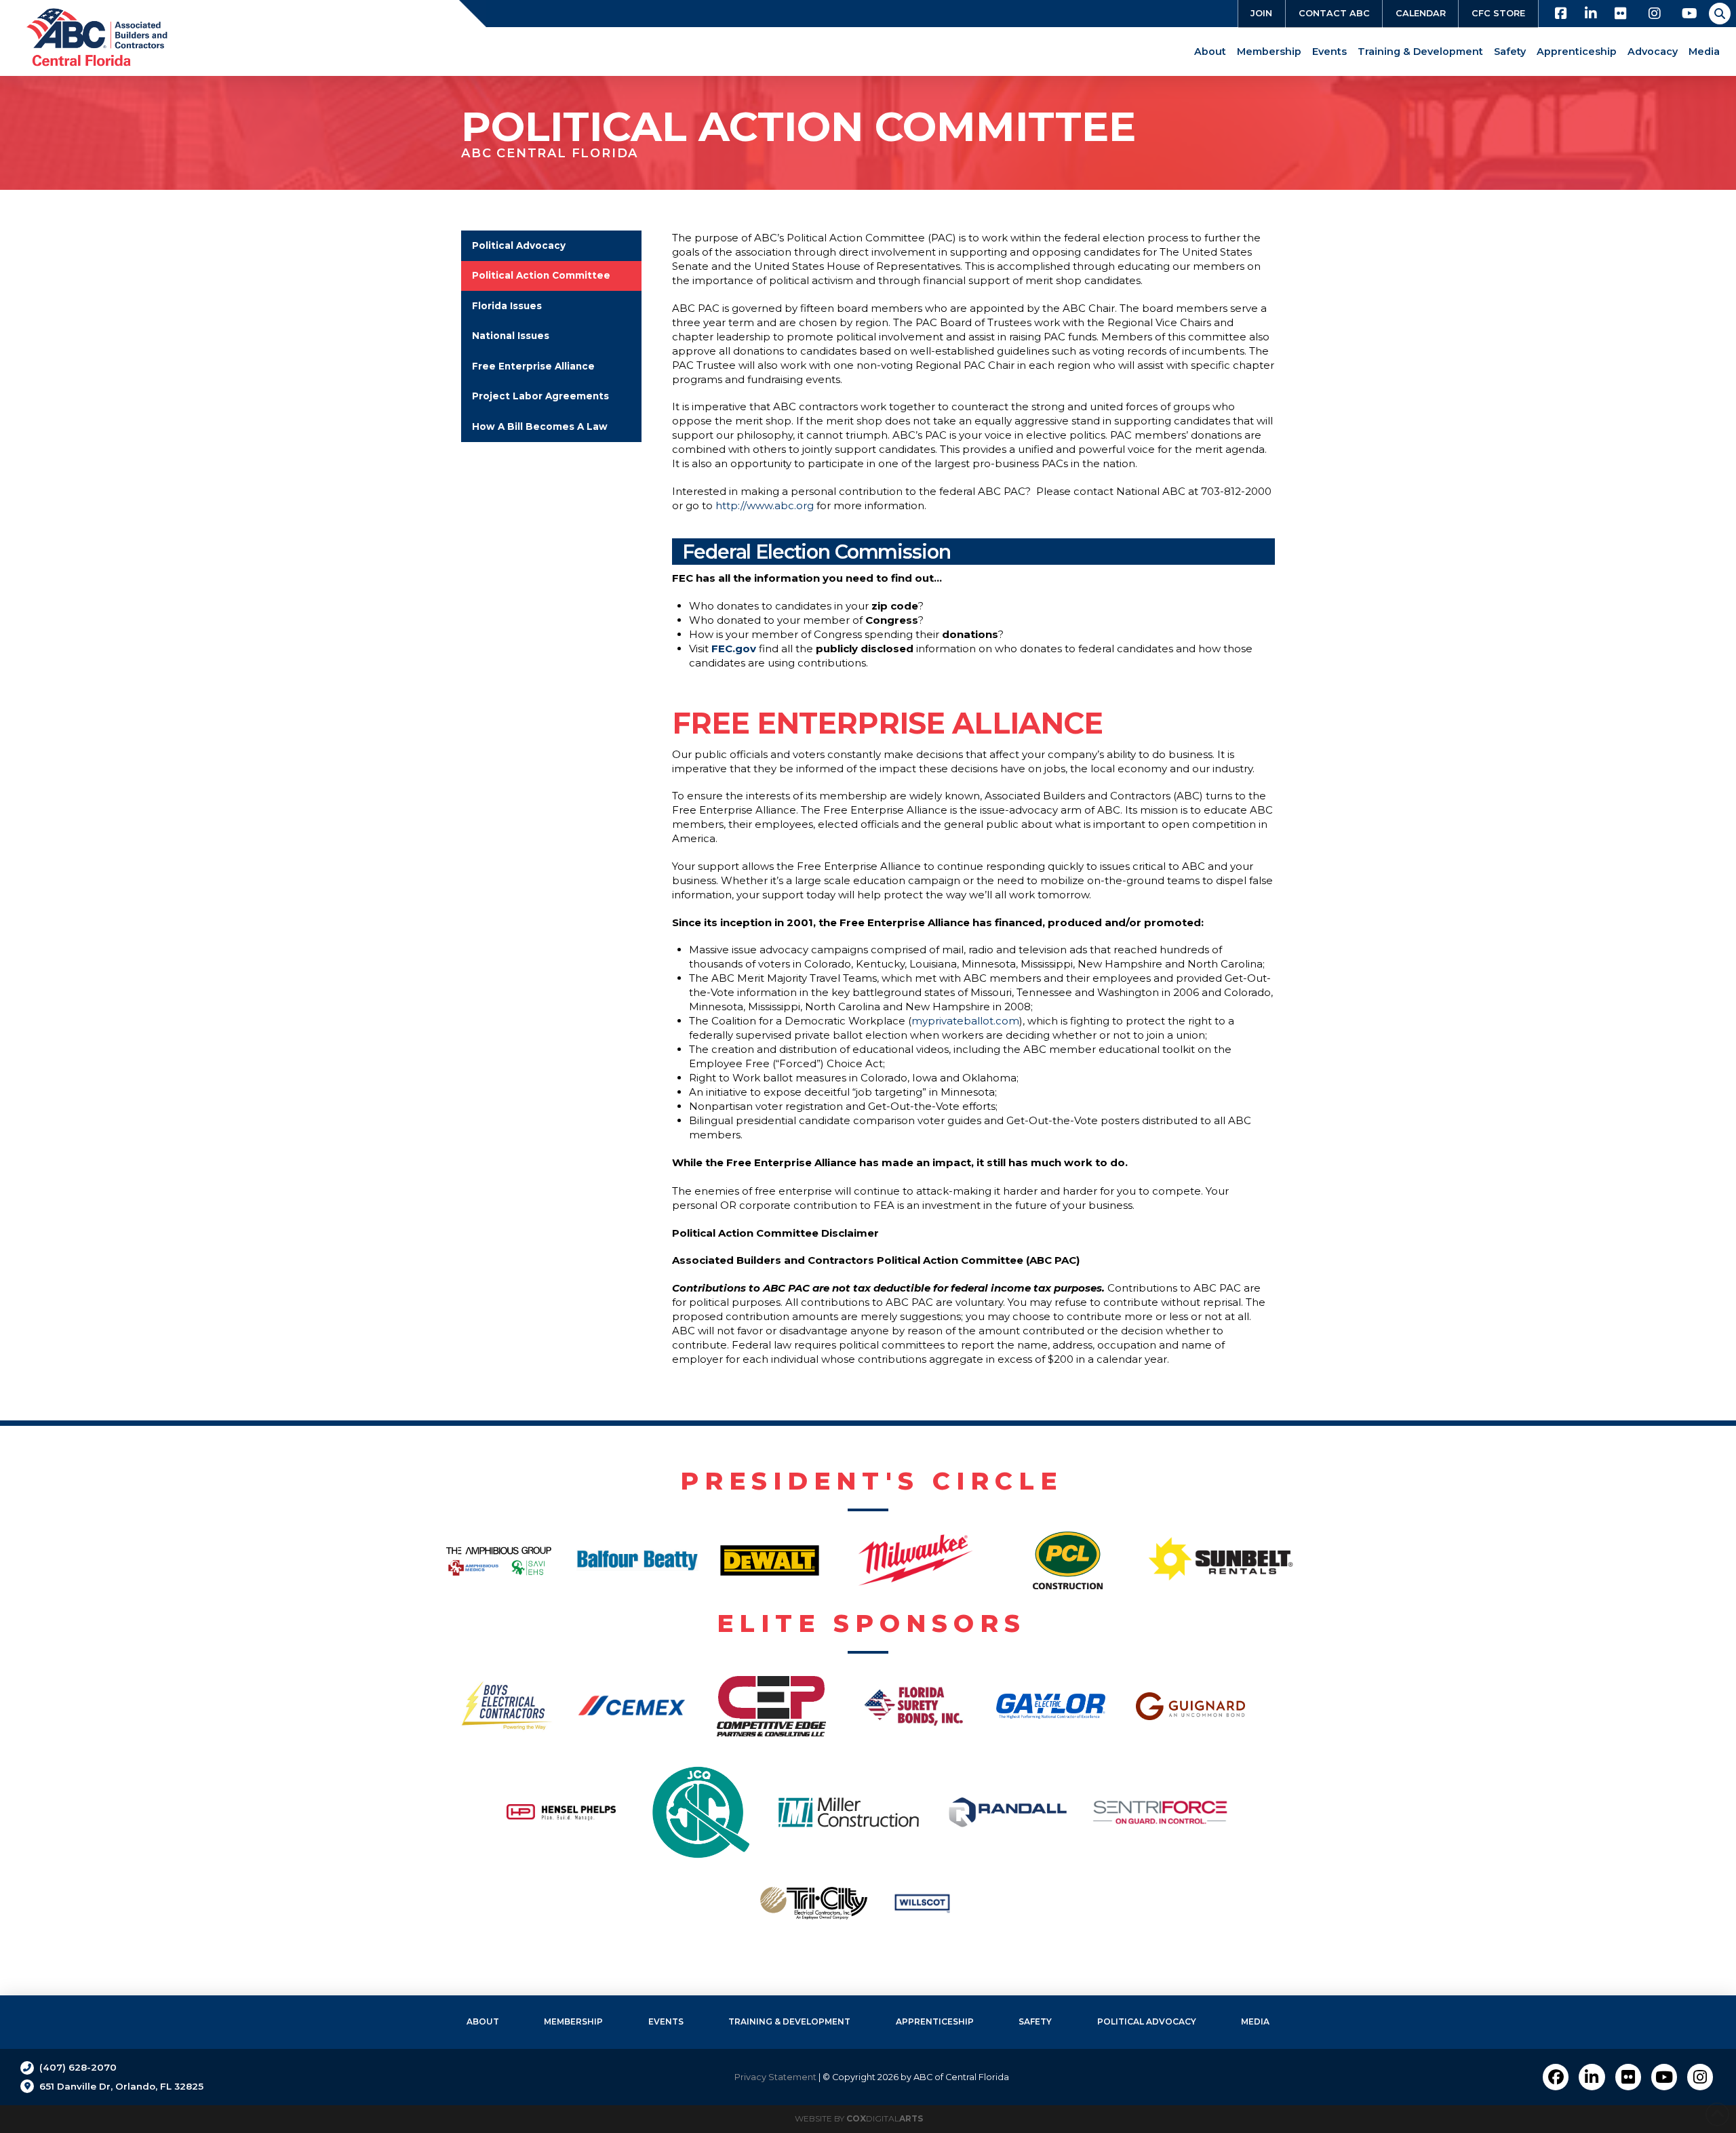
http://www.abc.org (765, 505)
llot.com (965, 1021)
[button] (1720, 14)
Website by (859, 2118)
